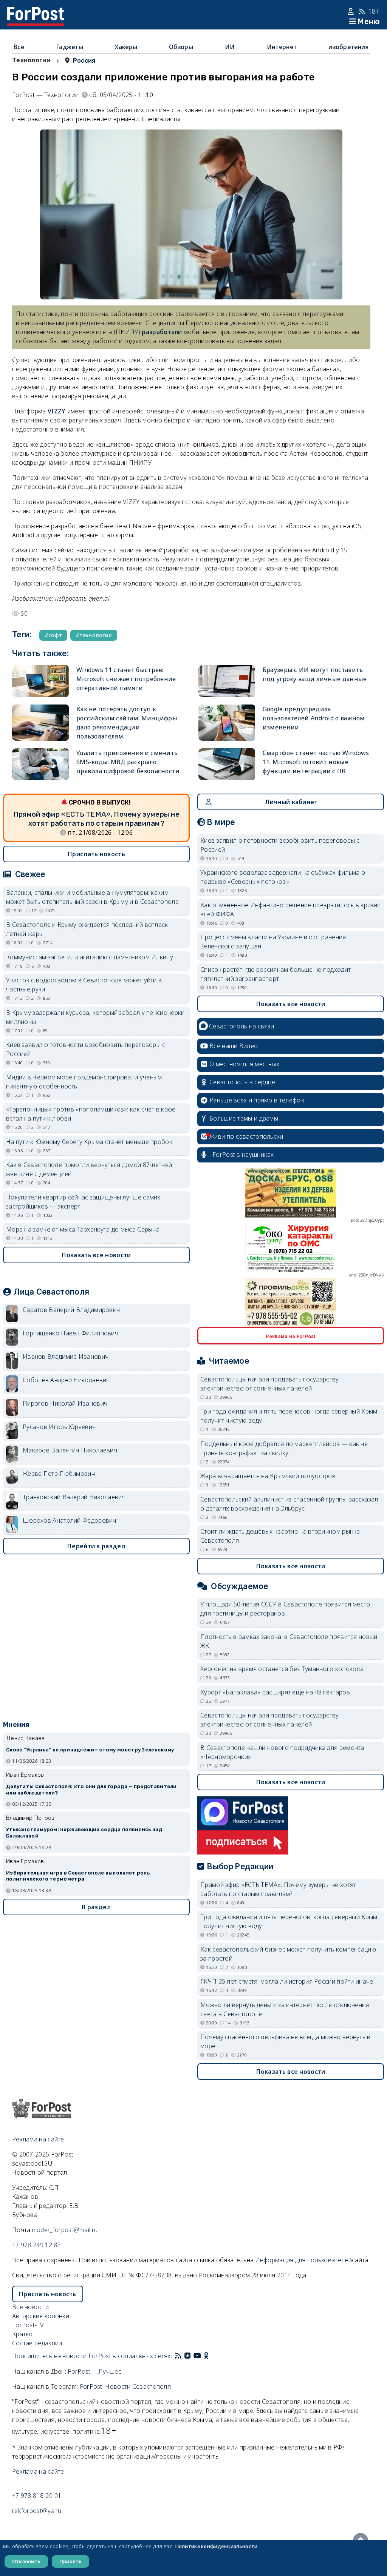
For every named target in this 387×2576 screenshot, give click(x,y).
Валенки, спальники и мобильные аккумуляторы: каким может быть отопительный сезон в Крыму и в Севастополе (92, 897)
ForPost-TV (28, 2325)
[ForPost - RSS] (178, 2356)
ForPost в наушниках (243, 1155)
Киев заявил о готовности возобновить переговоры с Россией (86, 1049)
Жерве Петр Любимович (59, 1474)
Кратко (22, 2334)
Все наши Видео (234, 1046)
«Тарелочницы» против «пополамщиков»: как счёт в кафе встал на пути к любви (91, 1114)
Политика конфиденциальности (216, 2546)
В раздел (96, 1907)
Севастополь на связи (241, 1026)
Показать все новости (96, 1255)
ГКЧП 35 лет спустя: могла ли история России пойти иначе (287, 1981)
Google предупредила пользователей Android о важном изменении (314, 718)
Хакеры (126, 47)
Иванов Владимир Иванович (66, 1357)
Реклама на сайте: (39, 2471)
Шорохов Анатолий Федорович (70, 1520)
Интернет (282, 47)
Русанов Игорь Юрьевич (59, 1427)
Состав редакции (37, 2343)
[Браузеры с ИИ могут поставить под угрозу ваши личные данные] (227, 681)
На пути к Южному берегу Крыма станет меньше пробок (89, 1142)
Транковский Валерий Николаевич (74, 1497)
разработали (162, 332)
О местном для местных (244, 1064)
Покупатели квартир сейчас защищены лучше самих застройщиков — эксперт (83, 1202)
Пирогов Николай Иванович (65, 1403)
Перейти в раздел (96, 1546)
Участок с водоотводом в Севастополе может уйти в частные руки (84, 985)
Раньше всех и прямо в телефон (257, 1100)
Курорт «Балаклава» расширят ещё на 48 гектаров (275, 1692)
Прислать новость (96, 854)
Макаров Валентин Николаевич (70, 1450)
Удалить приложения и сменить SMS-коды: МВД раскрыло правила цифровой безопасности (128, 762)
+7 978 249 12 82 (36, 2245)
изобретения (348, 47)
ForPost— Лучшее (95, 2371)
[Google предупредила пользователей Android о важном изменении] (227, 723)
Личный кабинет (291, 802)
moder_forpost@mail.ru (65, 2230)
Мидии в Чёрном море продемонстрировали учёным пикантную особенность (84, 1082)
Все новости (30, 2307)
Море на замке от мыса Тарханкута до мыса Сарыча (83, 1229)
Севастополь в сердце (242, 1082)
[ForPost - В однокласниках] (206, 2356)
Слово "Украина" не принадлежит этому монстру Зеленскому (90, 1750)
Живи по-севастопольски (246, 1136)
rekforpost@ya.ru (37, 2511)
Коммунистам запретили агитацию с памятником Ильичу (90, 957)
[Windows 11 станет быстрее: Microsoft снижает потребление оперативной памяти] (40, 681)
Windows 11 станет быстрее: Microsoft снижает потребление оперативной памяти (126, 679)
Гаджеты (70, 47)
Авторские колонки (41, 2316)
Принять (70, 2561)
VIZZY (57, 411)
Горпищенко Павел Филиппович (70, 1333)
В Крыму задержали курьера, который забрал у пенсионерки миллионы (95, 1017)
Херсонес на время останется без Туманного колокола (282, 1669)
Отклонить (26, 2561)
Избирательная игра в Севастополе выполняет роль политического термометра (78, 1876)
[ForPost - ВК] (187, 2356)
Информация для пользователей (303, 2260)
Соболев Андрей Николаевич (66, 1380)
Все (19, 47)
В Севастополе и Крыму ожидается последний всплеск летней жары (87, 929)
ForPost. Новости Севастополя (125, 2386)
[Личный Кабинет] (352, 11)
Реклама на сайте (38, 2139)
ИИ (230, 47)
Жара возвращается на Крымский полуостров (268, 1476)
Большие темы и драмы (244, 1118)
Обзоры (181, 47)
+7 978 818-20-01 (37, 2496)
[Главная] (36, 11)
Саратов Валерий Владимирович (71, 1310)
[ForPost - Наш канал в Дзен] (212, 2356)
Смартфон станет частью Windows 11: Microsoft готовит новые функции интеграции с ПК (316, 762)
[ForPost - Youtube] (197, 2356)
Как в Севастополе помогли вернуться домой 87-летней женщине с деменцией (89, 1169)
